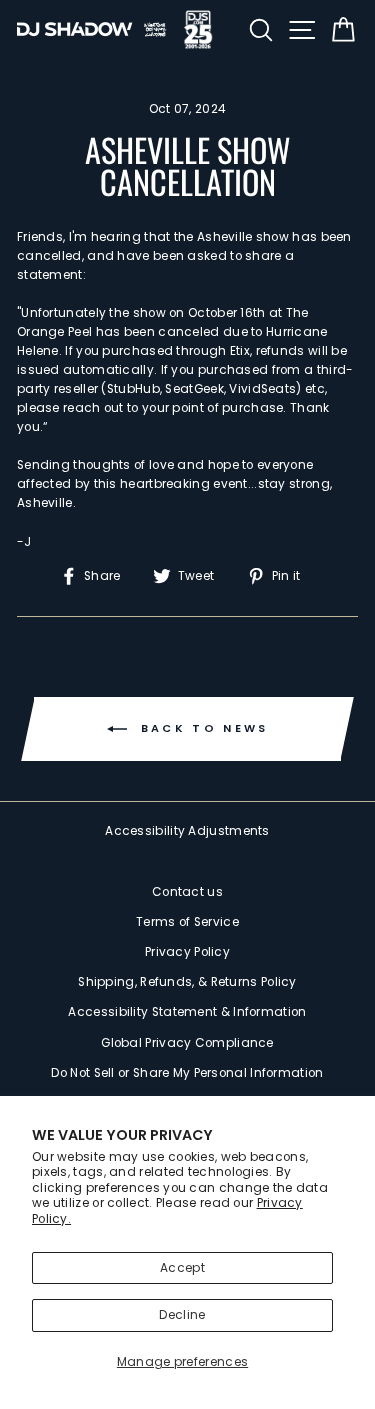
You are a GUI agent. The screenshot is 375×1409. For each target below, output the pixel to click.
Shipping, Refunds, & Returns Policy (187, 982)
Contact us (187, 892)
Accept (182, 1268)
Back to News (202, 728)
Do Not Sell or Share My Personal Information (187, 1073)
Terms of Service (187, 922)
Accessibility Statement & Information (187, 1012)
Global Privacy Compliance (187, 1043)
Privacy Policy (187, 952)
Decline (182, 1315)
